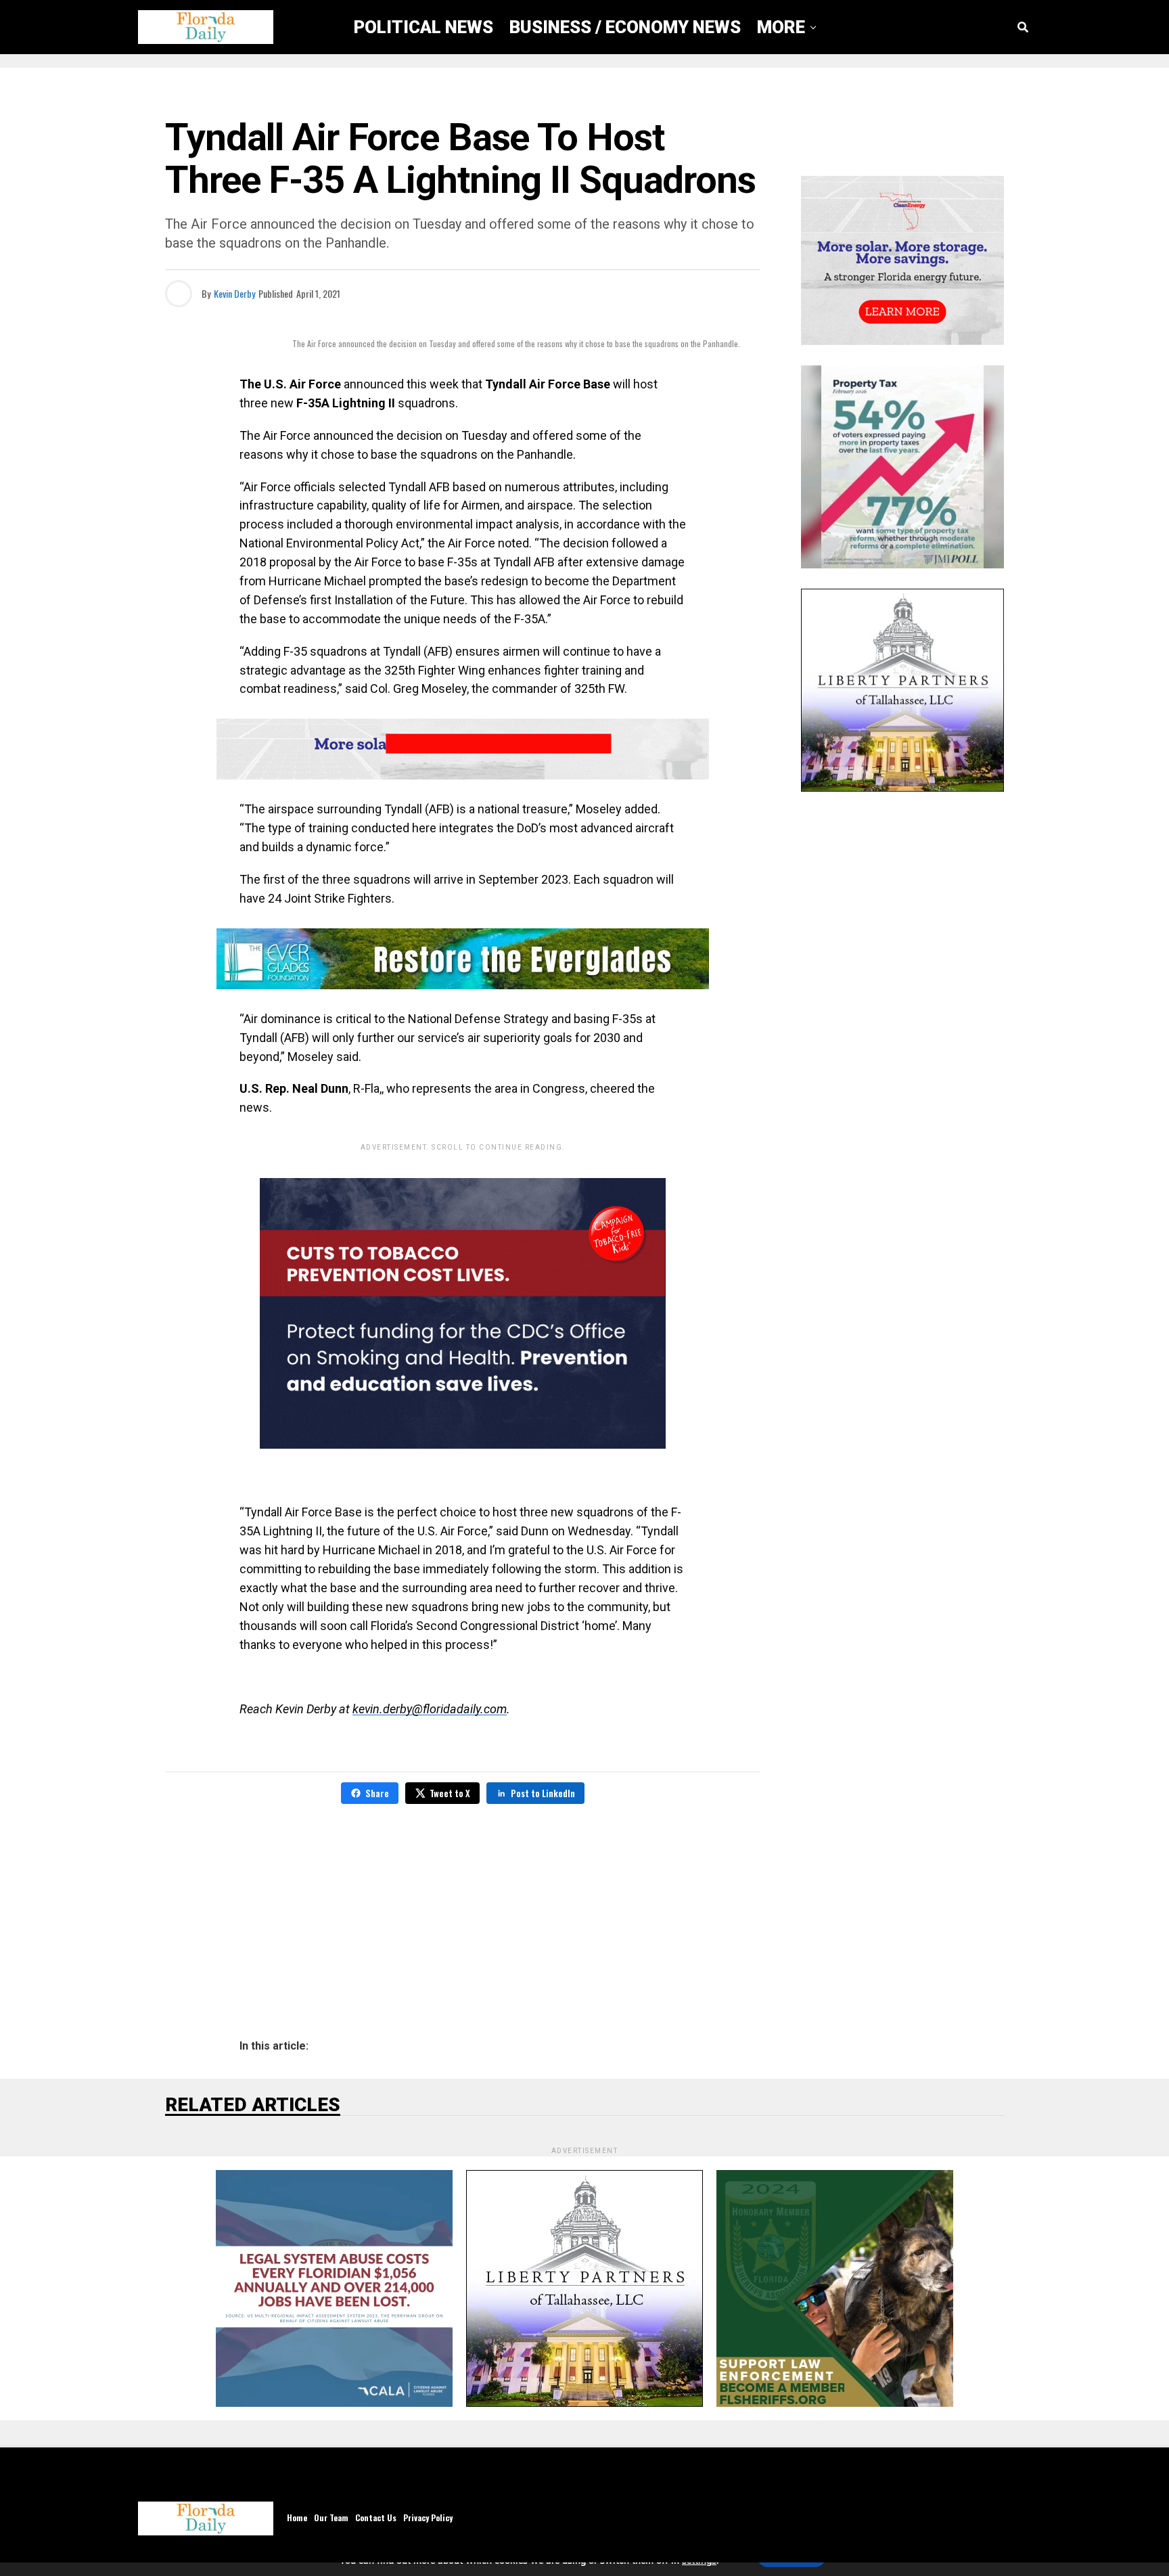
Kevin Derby (234, 293)
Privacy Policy (428, 2517)
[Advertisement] (463, 1912)
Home (297, 2517)
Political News (423, 27)
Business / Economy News (625, 27)
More (781, 27)
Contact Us (376, 2517)
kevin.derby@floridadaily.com (430, 1709)
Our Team (331, 2517)
